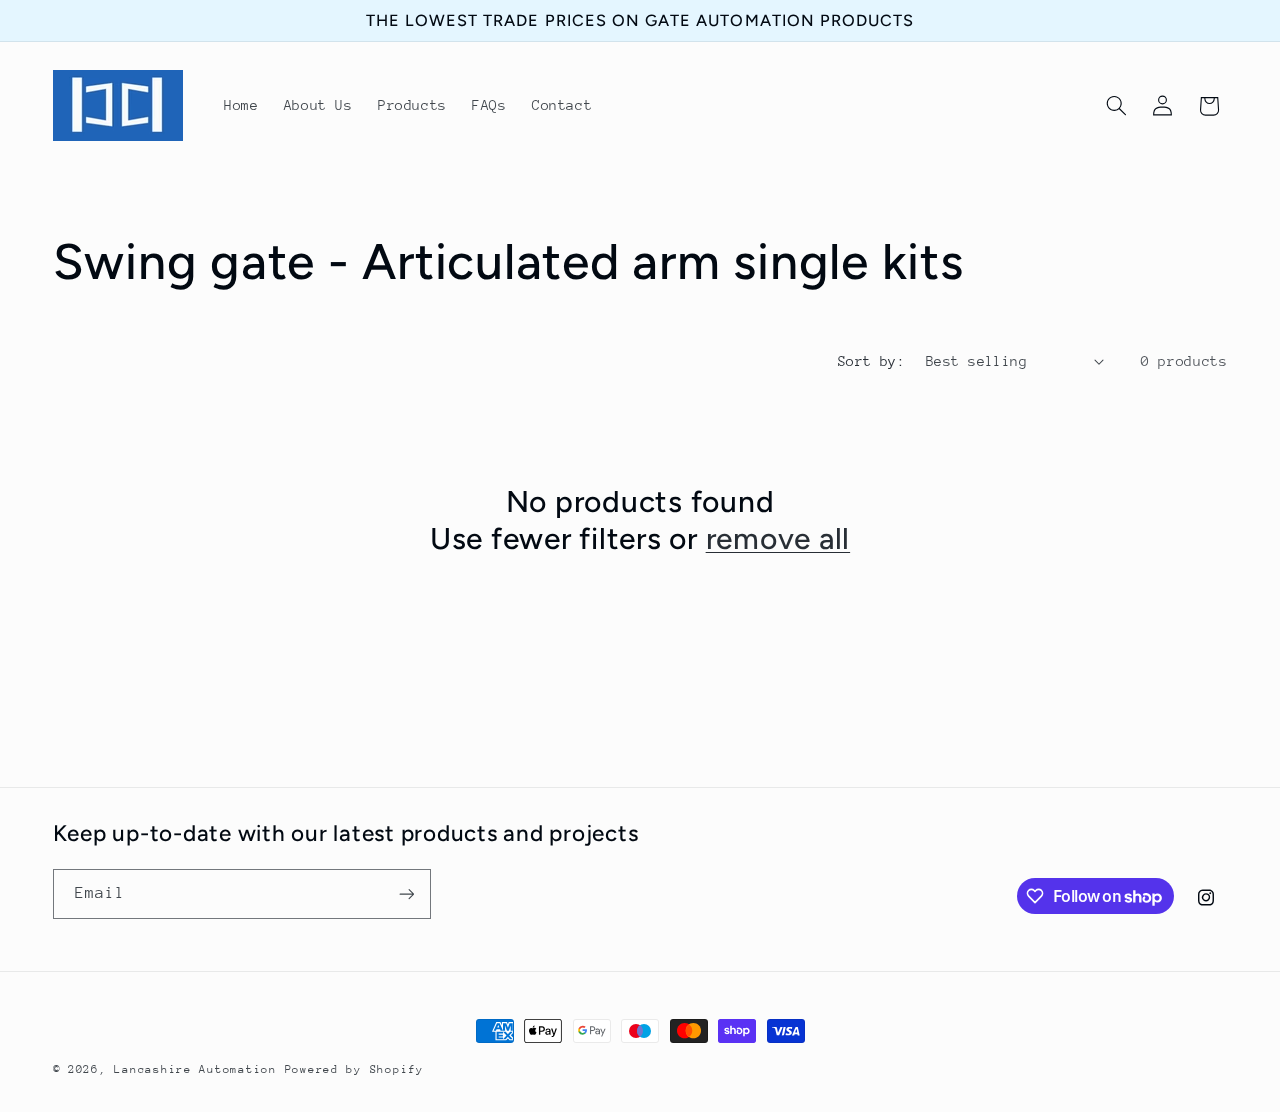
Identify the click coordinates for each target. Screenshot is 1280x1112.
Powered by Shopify (354, 1069)
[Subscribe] (406, 893)
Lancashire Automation (195, 1069)
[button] (1116, 106)
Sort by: (871, 361)
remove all (778, 538)
